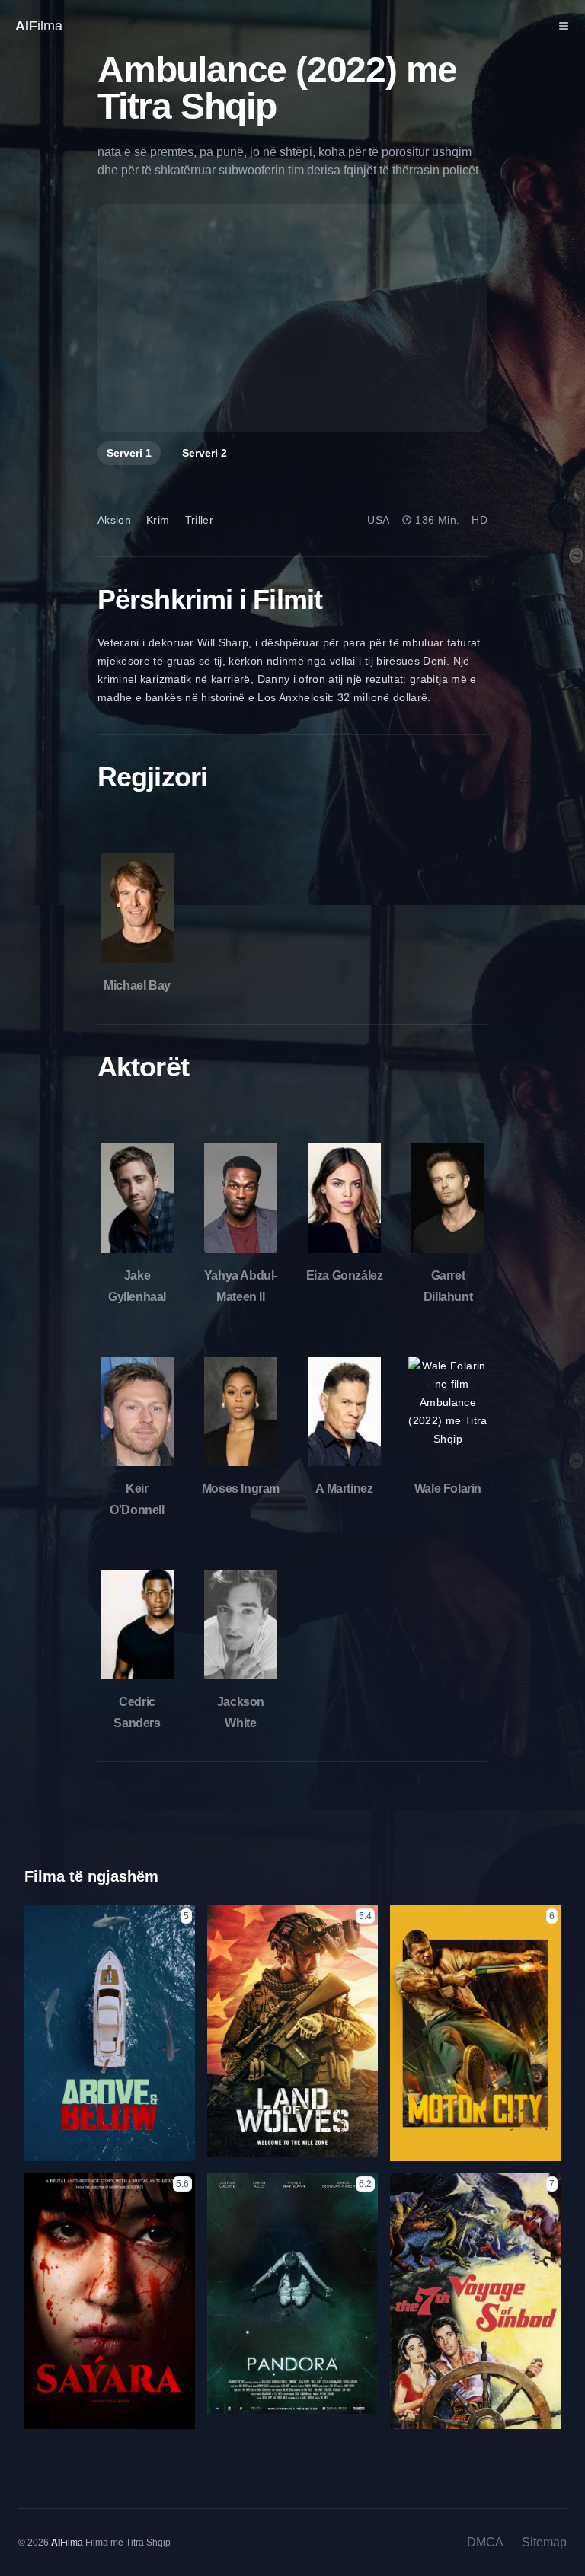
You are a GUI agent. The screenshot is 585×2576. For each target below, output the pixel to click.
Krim (158, 520)
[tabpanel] (292, 318)
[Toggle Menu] (564, 26)
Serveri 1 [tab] (129, 453)
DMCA (485, 2542)
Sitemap (544, 2542)
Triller (199, 520)
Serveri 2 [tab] (205, 453)
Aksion (114, 520)
